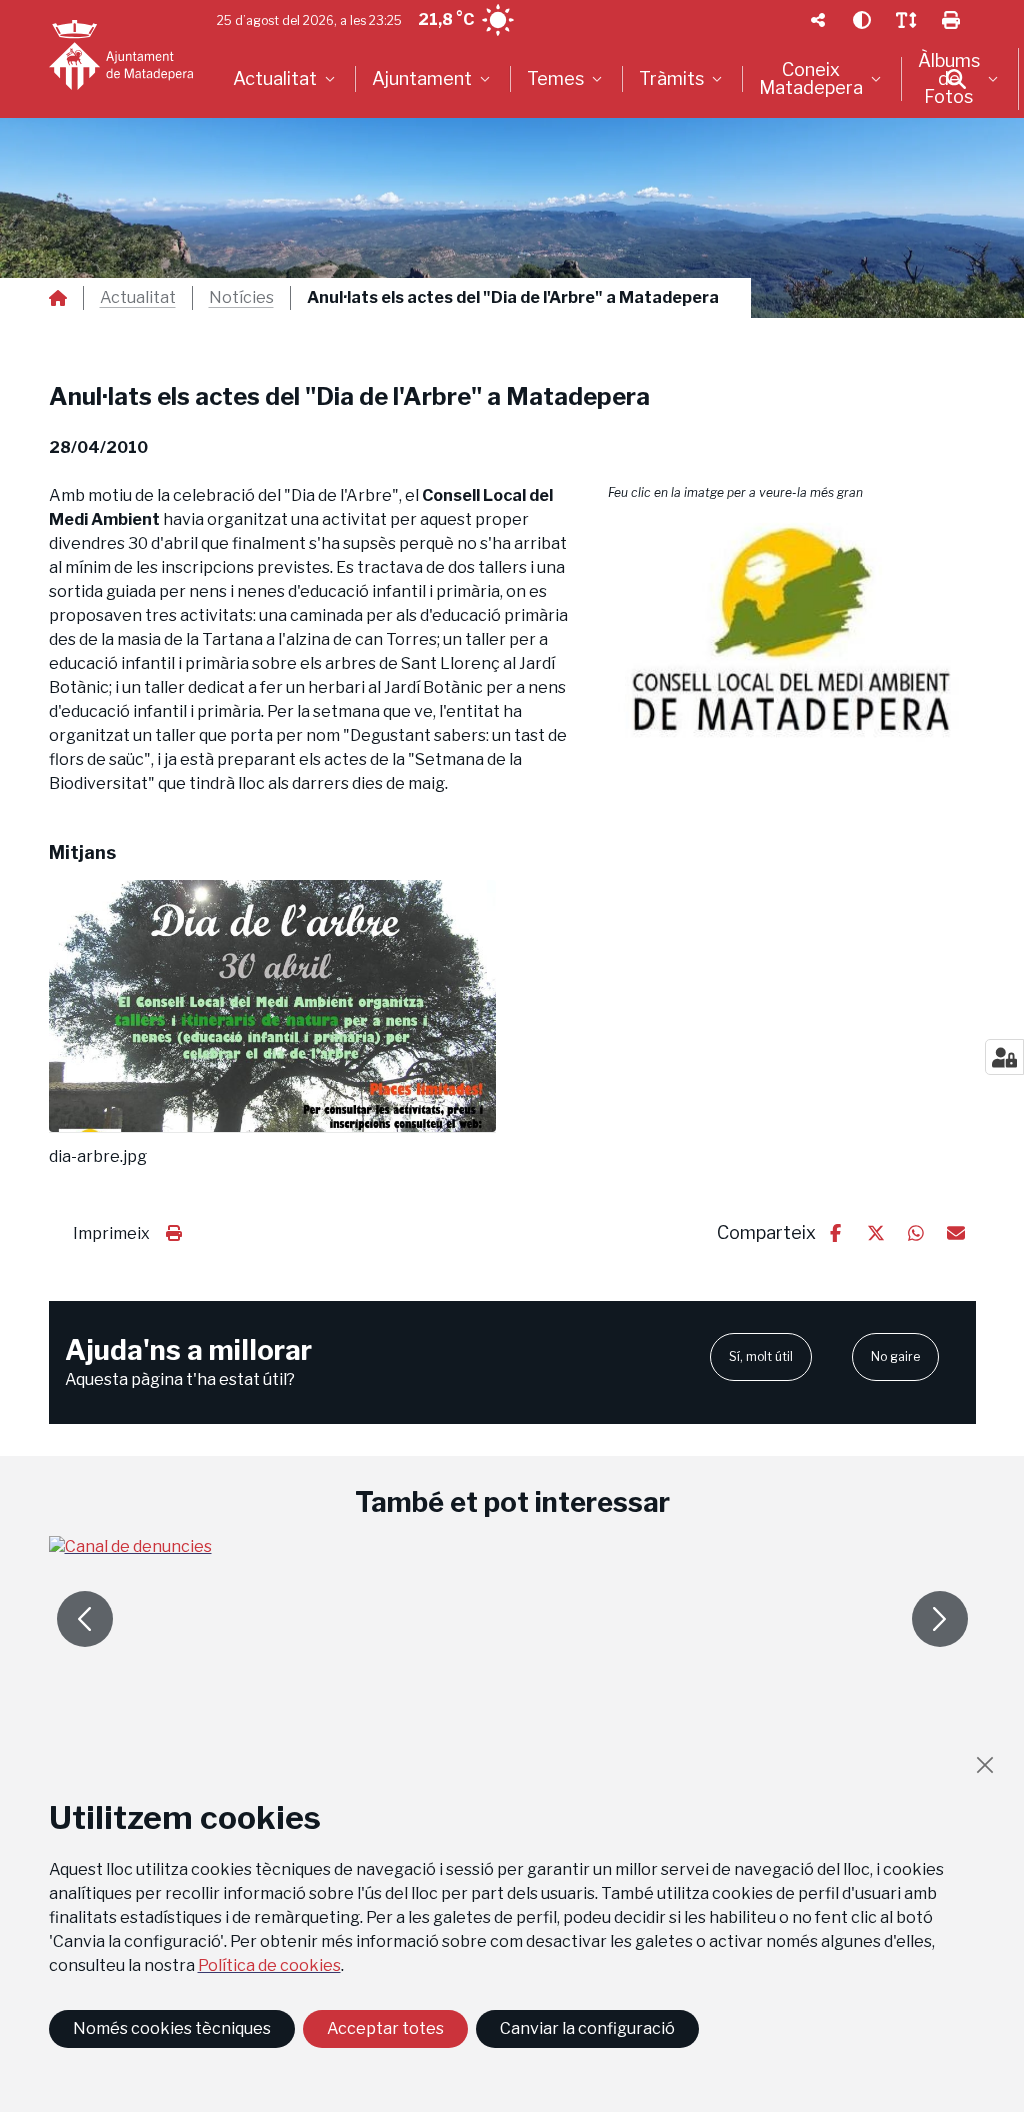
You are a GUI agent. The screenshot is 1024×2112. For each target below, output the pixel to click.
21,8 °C (446, 19)
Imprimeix (111, 1233)
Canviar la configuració (587, 2028)
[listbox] (286, 79)
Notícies (241, 298)
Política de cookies (269, 1965)
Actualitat (138, 298)
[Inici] (121, 55)
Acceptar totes (385, 2028)
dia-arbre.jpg (98, 1157)
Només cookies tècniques (172, 2028)
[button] (792, 635)
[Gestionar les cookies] (1004, 1057)
